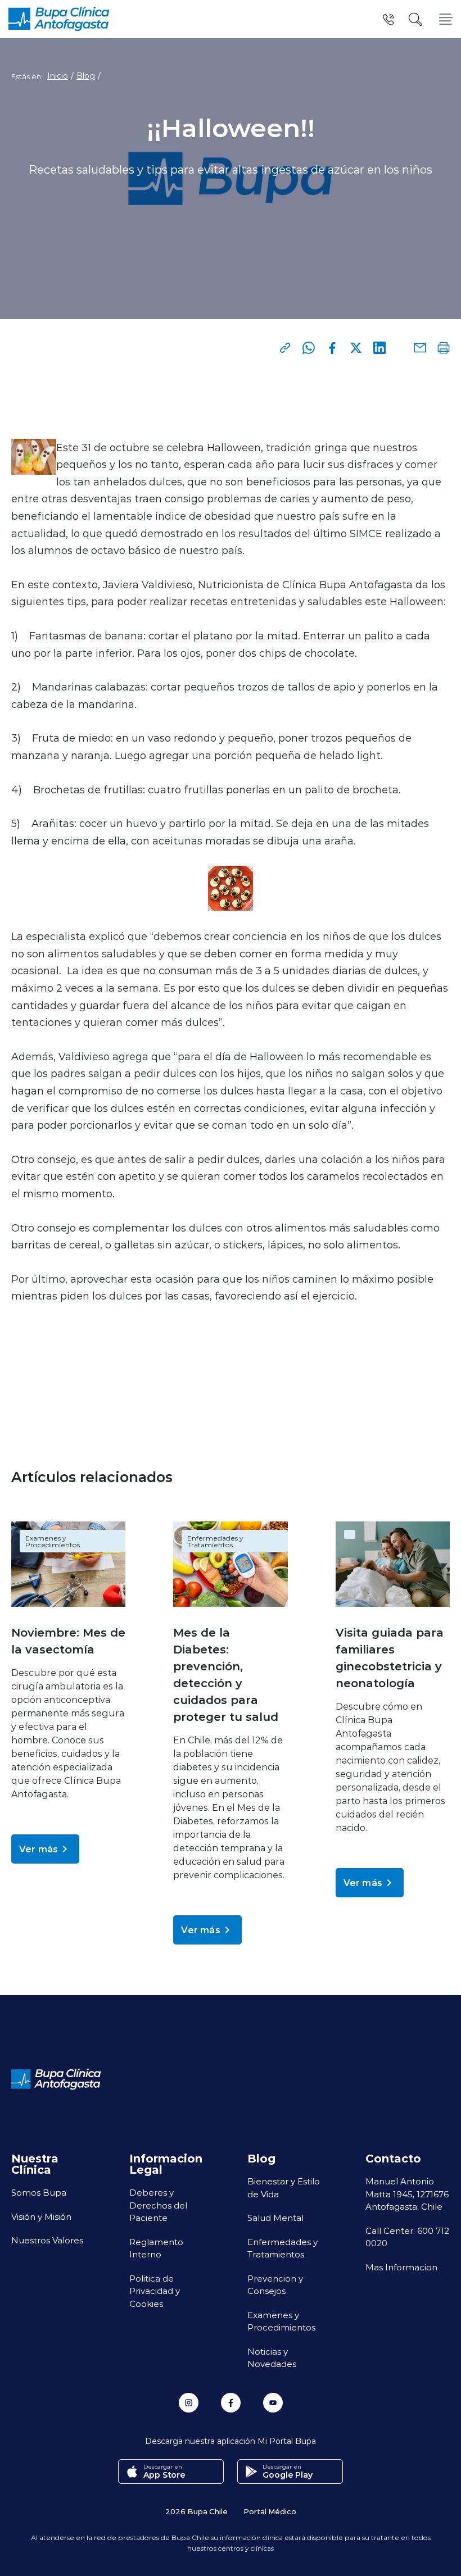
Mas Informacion (401, 2267)
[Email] (420, 348)
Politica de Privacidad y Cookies (155, 2291)
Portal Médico (270, 2511)
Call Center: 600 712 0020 (407, 2237)
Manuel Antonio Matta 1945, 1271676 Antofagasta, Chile (407, 2194)
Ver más (39, 1849)
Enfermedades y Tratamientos (215, 1541)
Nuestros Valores (47, 2240)
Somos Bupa (39, 2192)
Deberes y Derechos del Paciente (158, 2205)
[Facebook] (332, 348)
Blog (86, 76)
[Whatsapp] (309, 348)
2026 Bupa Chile (196, 2511)
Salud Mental (275, 2218)
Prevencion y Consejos (275, 2285)
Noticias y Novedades (272, 2358)
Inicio (58, 76)
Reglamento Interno (156, 2248)
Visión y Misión (41, 2216)
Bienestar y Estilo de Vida (284, 2187)
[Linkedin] (379, 348)
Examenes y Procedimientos (53, 1541)
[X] (356, 348)
